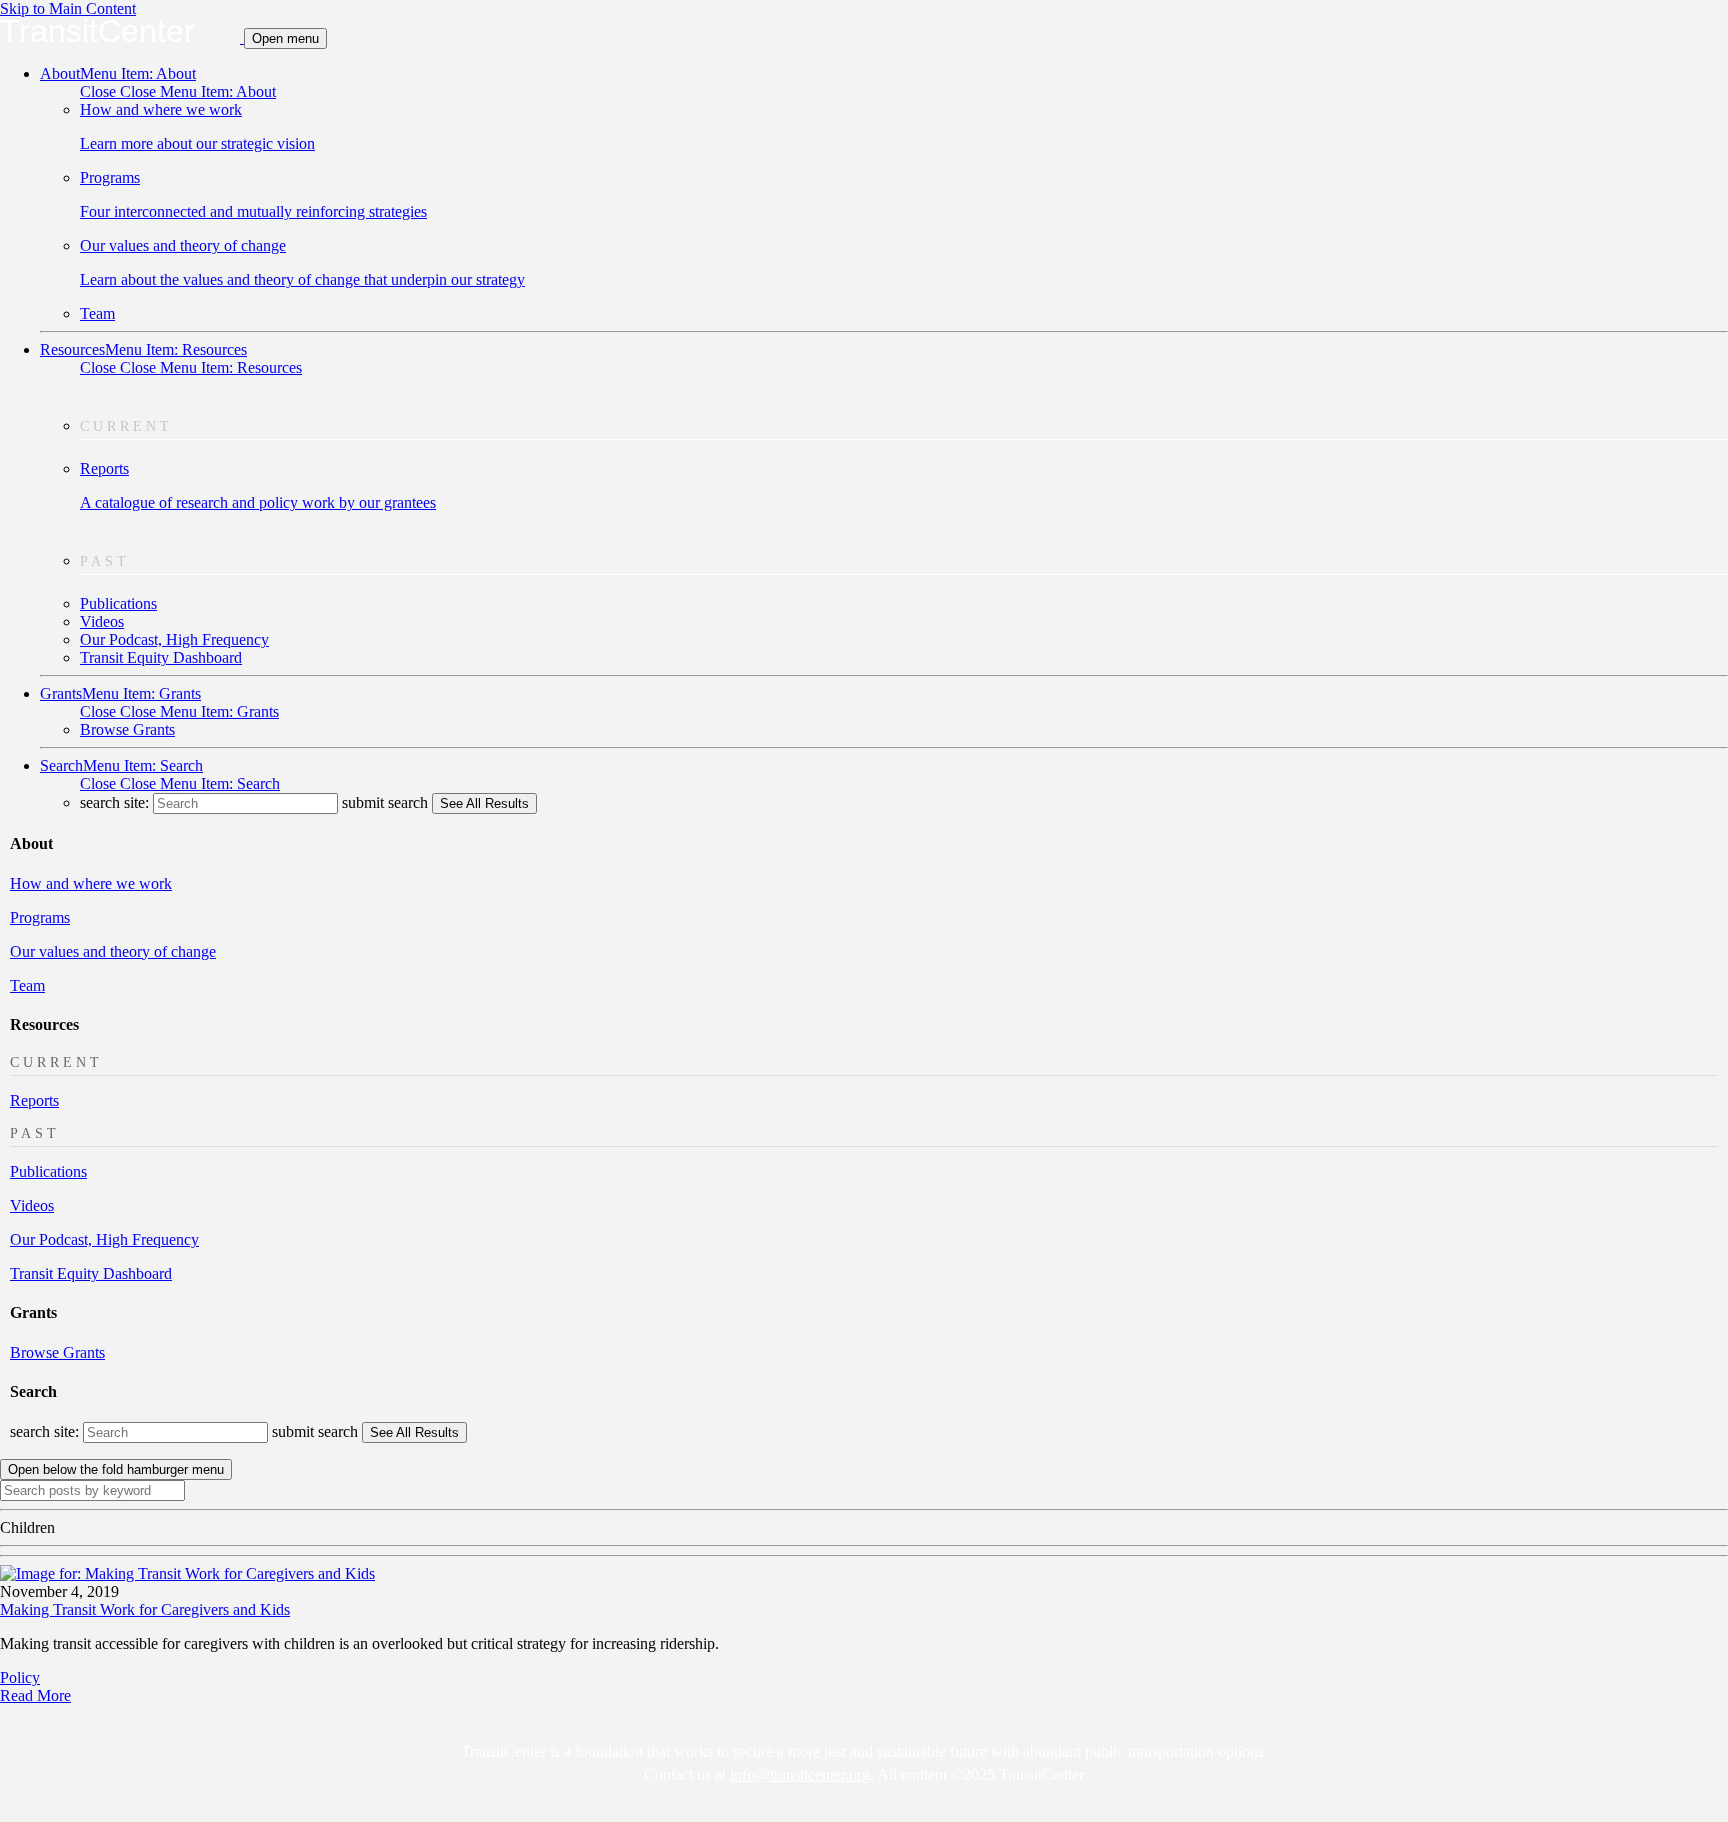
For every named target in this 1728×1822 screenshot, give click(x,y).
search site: (116, 802)
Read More (35, 1695)
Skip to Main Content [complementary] (68, 8)
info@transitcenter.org (800, 1774)
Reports (34, 1100)
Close (178, 91)
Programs (40, 917)
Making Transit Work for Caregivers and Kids (145, 1609)
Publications (118, 603)
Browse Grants (127, 729)
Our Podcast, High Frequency (174, 639)
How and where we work (91, 883)
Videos (102, 621)
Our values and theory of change (113, 951)
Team (97, 313)
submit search (385, 802)
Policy (20, 1677)
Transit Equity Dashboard (161, 657)
